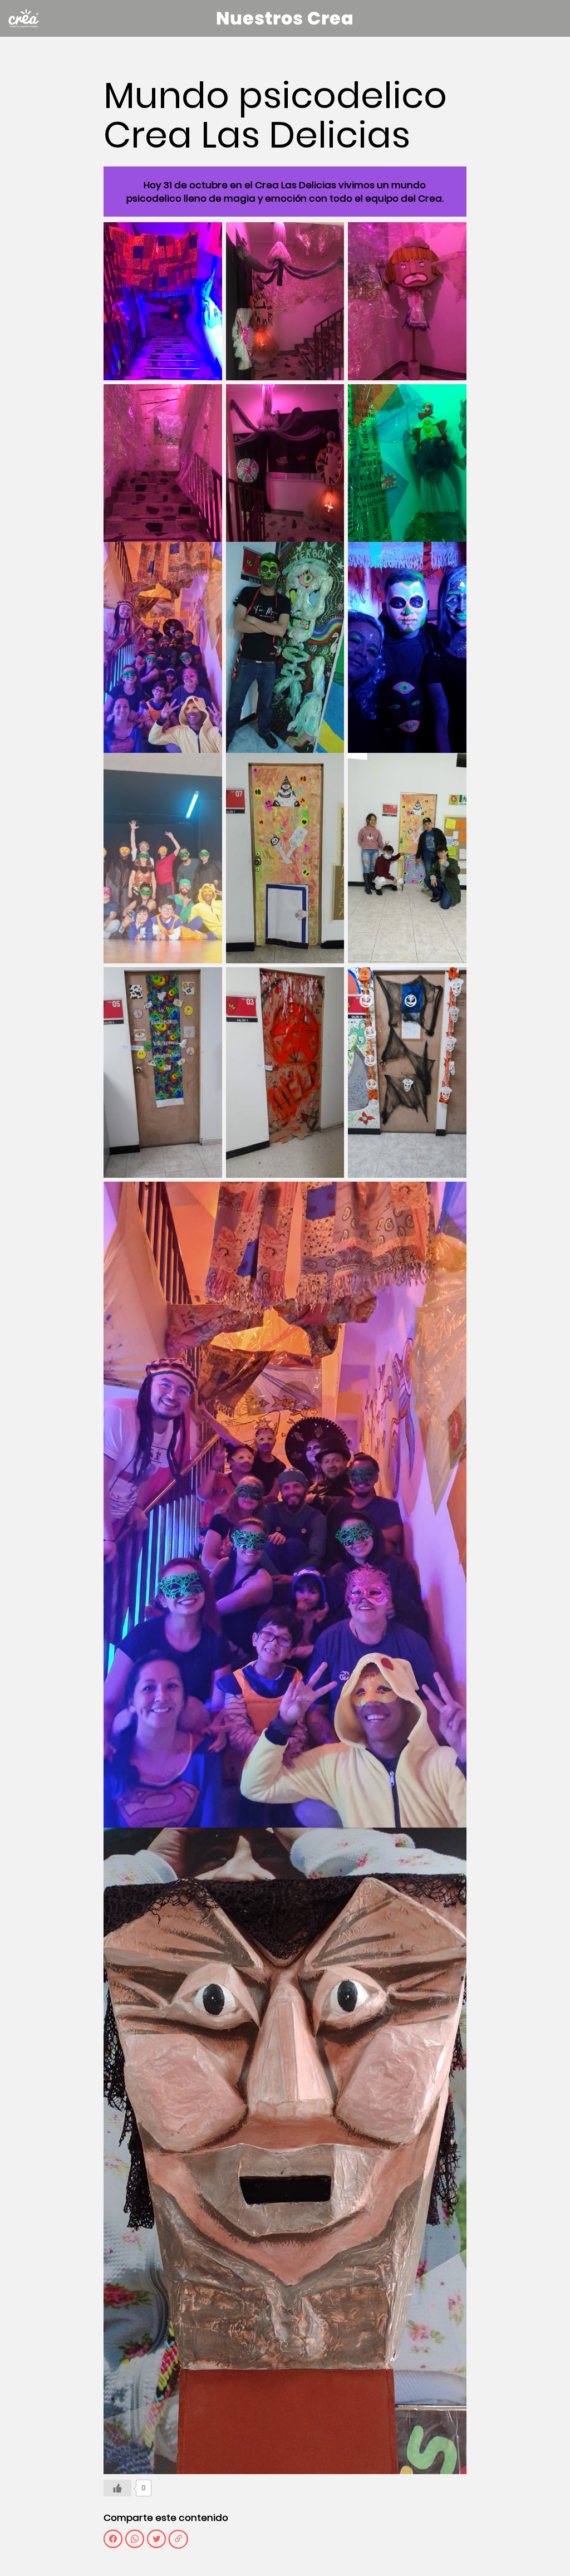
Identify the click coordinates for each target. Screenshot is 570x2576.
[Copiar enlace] (178, 2539)
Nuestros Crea (285, 18)
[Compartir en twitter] (156, 2539)
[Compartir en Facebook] (113, 2539)
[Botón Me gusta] (117, 2488)
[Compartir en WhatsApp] (135, 2539)
